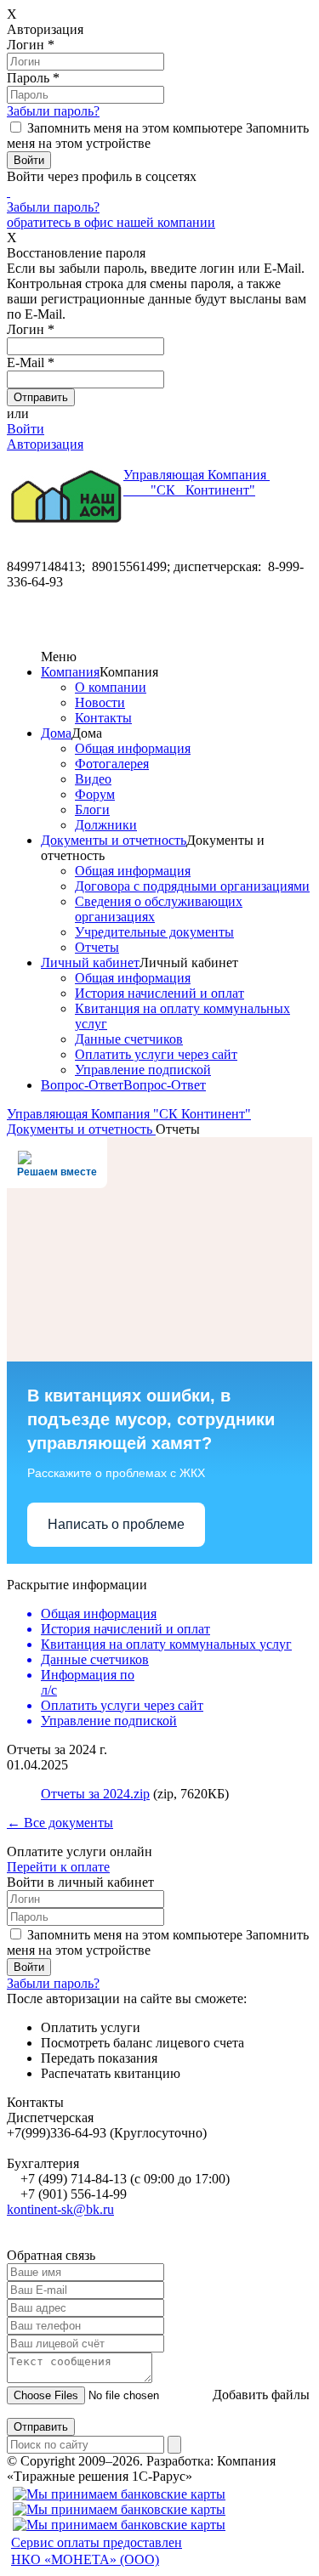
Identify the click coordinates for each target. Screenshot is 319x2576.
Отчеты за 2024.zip (95, 1794)
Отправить (41, 2427)
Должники (106, 825)
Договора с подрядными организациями (192, 886)
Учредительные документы (154, 932)
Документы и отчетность (114, 840)
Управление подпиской (143, 1070)
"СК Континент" (197, 482)
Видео (93, 779)
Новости (100, 702)
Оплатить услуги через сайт (156, 1054)
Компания (70, 672)
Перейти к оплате (58, 1867)
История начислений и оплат (159, 993)
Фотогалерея (112, 764)
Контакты (103, 718)
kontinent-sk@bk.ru (60, 2209)
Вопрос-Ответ (82, 1085)
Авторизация (45, 444)
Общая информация (133, 748)
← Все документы (60, 1823)
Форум (95, 794)
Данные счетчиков (129, 1039)
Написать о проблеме (116, 1524)
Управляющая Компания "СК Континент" (129, 1114)
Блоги (92, 810)
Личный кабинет (90, 962)
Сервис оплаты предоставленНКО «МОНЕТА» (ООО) (97, 2551)
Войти (26, 429)
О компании (111, 687)
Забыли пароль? (53, 111)
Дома (56, 733)
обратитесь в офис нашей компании (111, 222)
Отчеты (97, 947)
